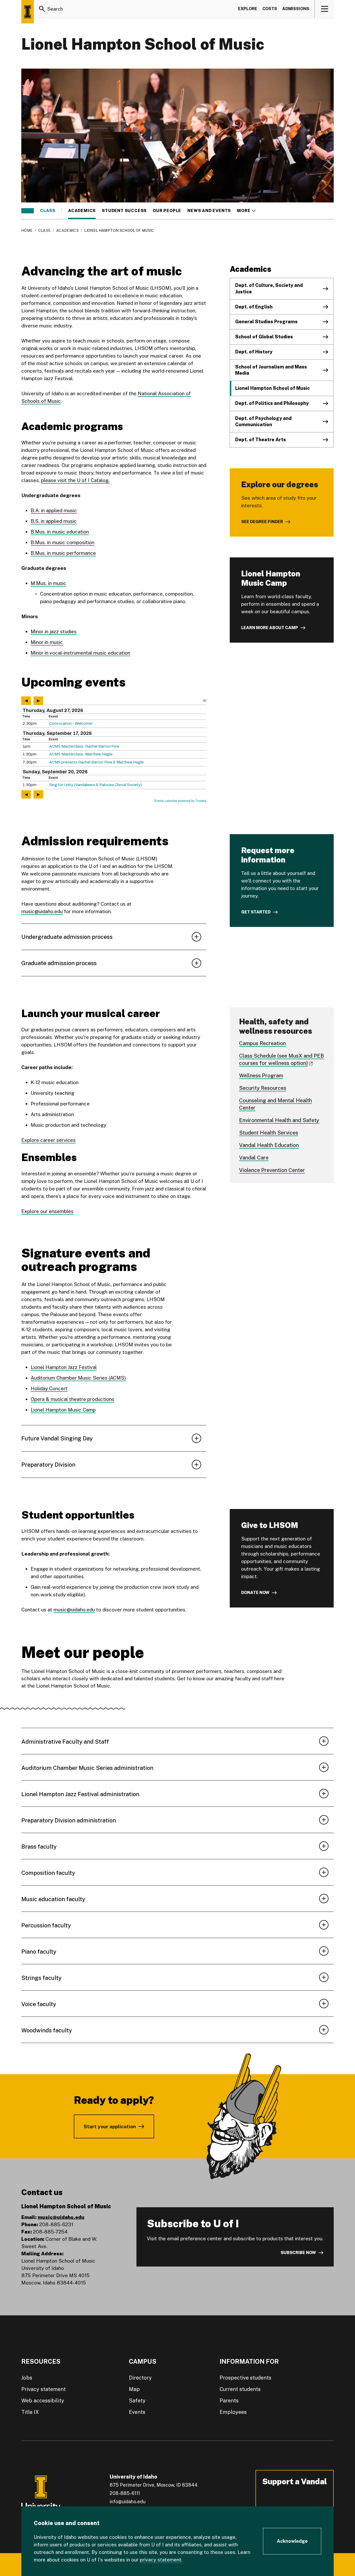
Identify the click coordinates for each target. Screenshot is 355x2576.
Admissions (296, 9)
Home (27, 230)
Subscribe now (298, 2253)
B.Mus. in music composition (63, 542)
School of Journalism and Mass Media (271, 370)
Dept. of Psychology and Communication (263, 421)
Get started (256, 912)
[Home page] (28, 12)
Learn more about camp (270, 628)
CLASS (48, 211)
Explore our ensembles (47, 1211)
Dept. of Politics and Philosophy (272, 403)
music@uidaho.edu (42, 911)
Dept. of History (254, 352)
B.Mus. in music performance (63, 553)
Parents (229, 2401)
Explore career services (48, 1140)
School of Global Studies (264, 337)
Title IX (30, 2412)
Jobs (27, 2378)
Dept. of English (254, 307)
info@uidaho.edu (128, 2502)
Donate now (255, 1593)
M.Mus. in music (48, 583)
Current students (240, 2389)
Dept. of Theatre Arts (261, 440)
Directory (140, 2378)
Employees (233, 2412)
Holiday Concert (49, 1388)
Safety (137, 2401)
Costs (270, 9)
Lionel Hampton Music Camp (63, 1410)
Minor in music (47, 642)
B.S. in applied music (54, 521)
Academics (82, 211)
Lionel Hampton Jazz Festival (64, 1367)
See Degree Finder (262, 522)
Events (137, 2412)
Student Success (124, 211)
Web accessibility (43, 2401)
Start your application (110, 2126)
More (246, 211)
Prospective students (245, 2378)
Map (134, 2389)
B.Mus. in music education (60, 532)
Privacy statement (44, 2389)
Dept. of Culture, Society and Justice (269, 288)
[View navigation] (324, 9)
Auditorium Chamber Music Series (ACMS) (78, 1378)
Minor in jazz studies (54, 631)
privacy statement (161, 2560)
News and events (209, 211)
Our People (167, 211)
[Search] (42, 9)
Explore (248, 9)
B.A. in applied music (54, 510)
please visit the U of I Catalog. (75, 480)
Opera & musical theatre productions (73, 1399)
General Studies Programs (266, 322)
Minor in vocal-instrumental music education (80, 653)
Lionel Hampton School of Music (272, 388)
